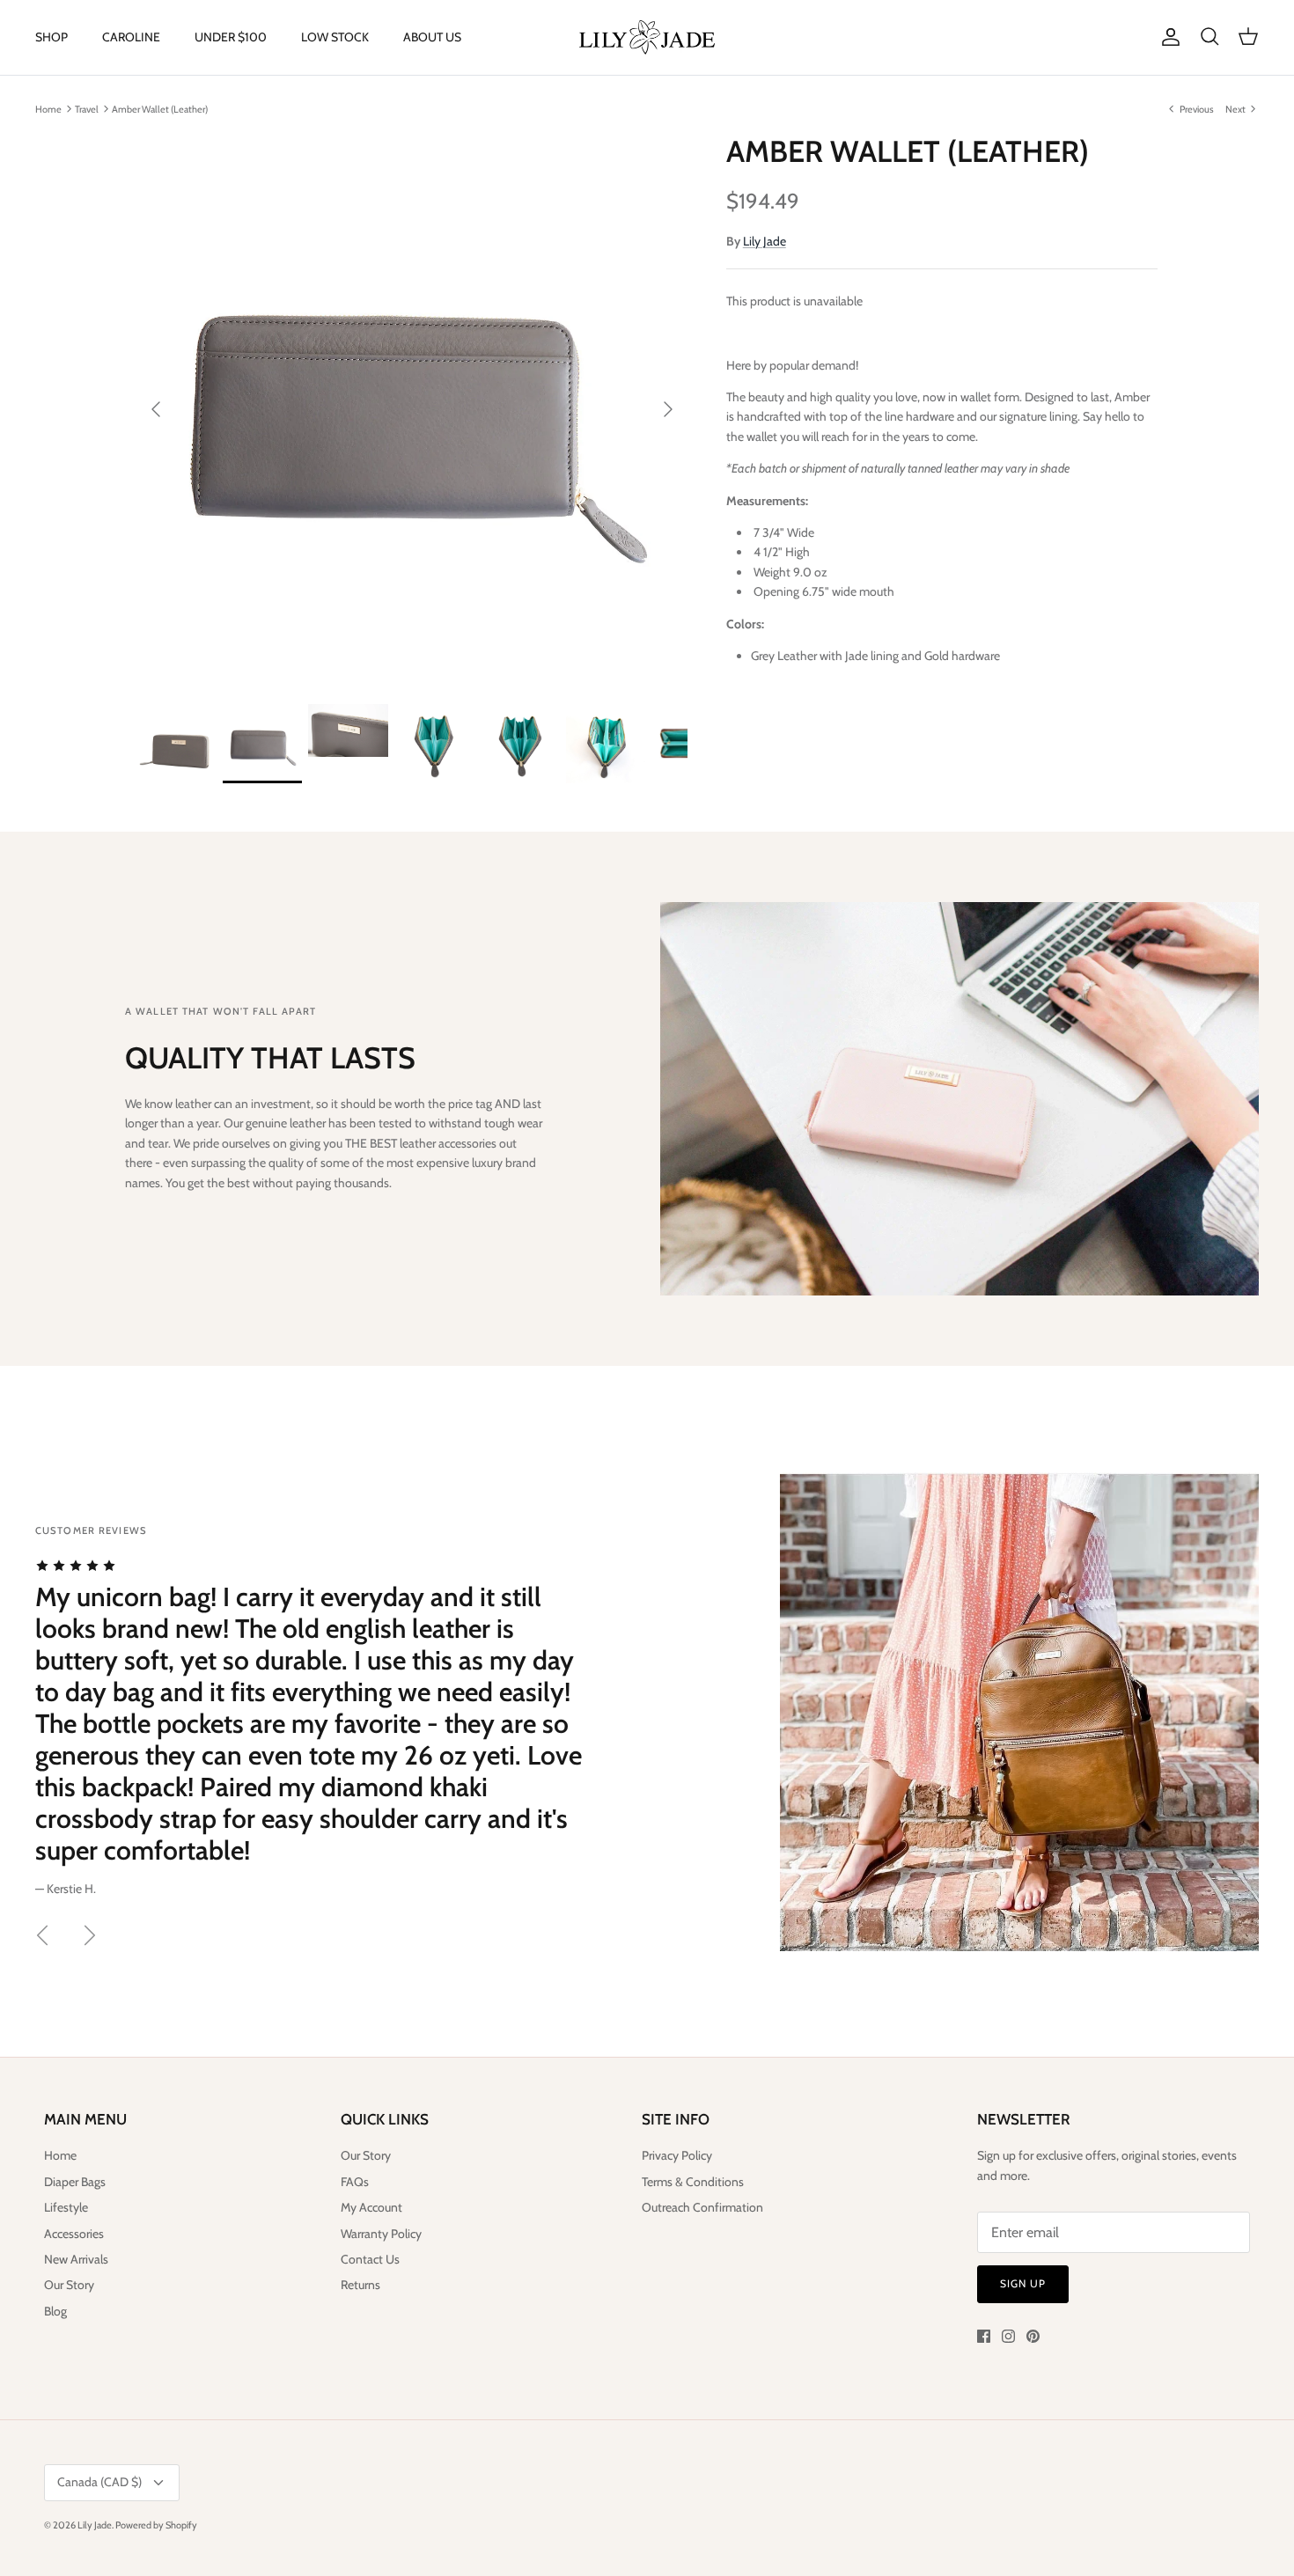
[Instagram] (1008, 2336)
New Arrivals (76, 2259)
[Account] (1167, 37)
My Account (371, 2207)
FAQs (355, 2182)
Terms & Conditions (693, 2182)
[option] (412, 409)
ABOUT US (432, 37)
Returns (360, 2285)
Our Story (69, 2285)
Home (48, 108)
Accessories (74, 2234)
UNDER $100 (231, 37)
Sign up (1023, 2283)
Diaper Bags (75, 2182)
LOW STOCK (335, 37)
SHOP (51, 37)
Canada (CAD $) (99, 2482)
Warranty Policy (381, 2234)
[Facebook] (984, 2336)
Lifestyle (66, 2207)
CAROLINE (131, 37)
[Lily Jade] (647, 37)
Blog (55, 2311)
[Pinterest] (1033, 2336)
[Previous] (156, 409)
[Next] (668, 409)
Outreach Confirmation (702, 2207)
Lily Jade (765, 241)
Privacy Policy (677, 2155)
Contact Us (370, 2259)
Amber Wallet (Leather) (160, 108)
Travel (87, 108)
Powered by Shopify (156, 2525)
